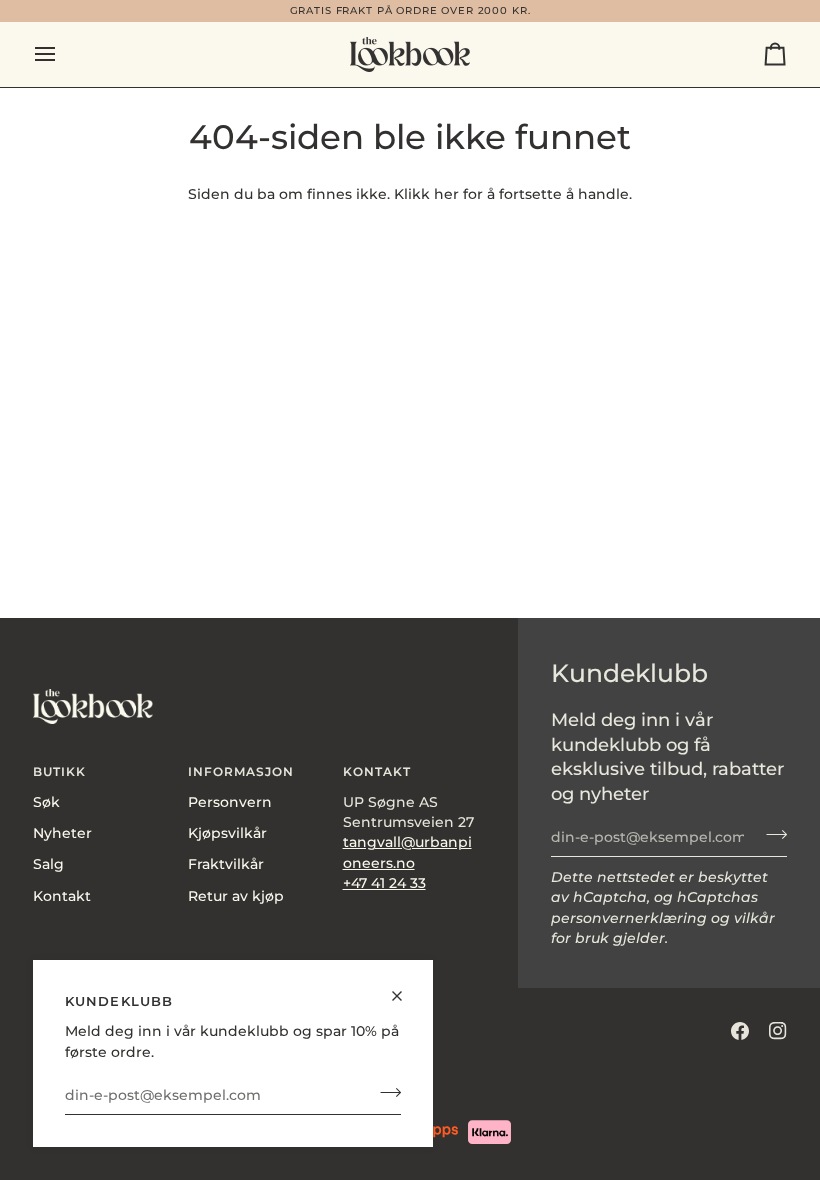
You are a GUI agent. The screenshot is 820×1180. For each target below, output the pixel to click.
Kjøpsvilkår (227, 833)
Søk (46, 802)
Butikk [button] (59, 772)
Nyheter (62, 833)
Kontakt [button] (377, 772)
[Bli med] (384, 1093)
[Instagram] (778, 1031)
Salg (48, 864)
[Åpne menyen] (63, 54)
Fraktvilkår (226, 864)
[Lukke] (405, 987)
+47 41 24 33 (384, 883)
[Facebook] (740, 1031)
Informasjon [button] (241, 772)
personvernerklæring (629, 918)
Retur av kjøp (236, 896)
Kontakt (62, 896)
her (446, 194)
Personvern (230, 802)
